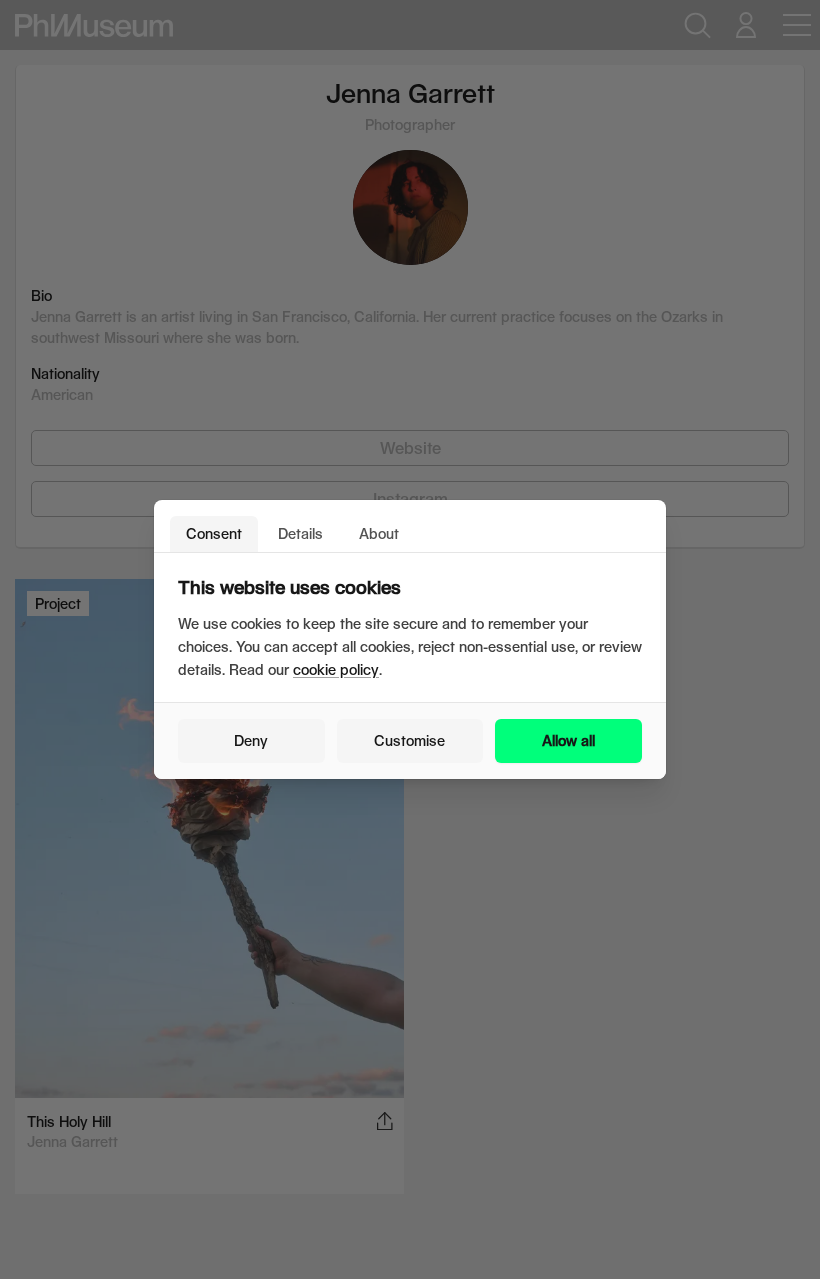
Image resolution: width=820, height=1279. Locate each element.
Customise (409, 740)
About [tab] (379, 533)
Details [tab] (300, 533)
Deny (251, 740)
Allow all (568, 740)
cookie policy (336, 669)
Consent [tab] (214, 533)
